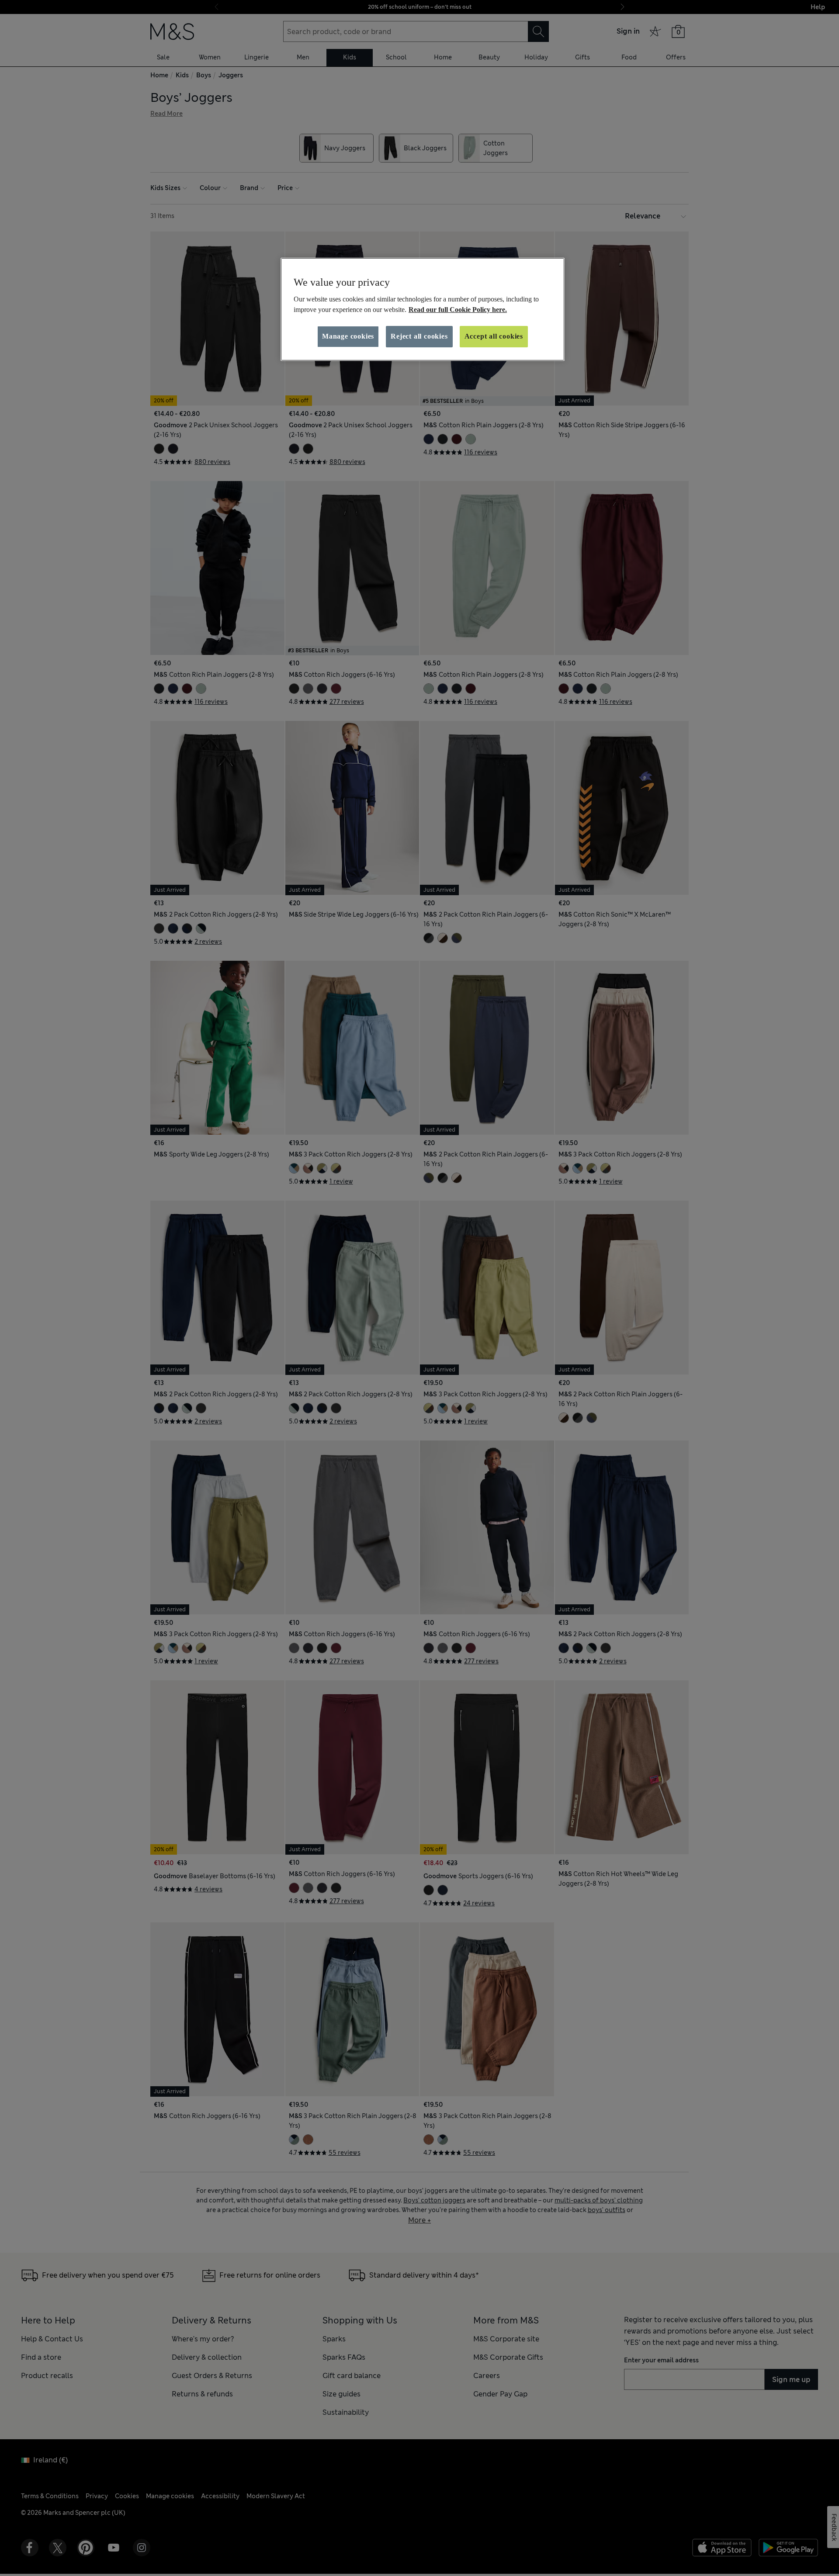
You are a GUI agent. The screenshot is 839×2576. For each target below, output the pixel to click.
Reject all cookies (419, 336)
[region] (423, 309)
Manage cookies (348, 336)
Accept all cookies (494, 336)
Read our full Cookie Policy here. (458, 310)
